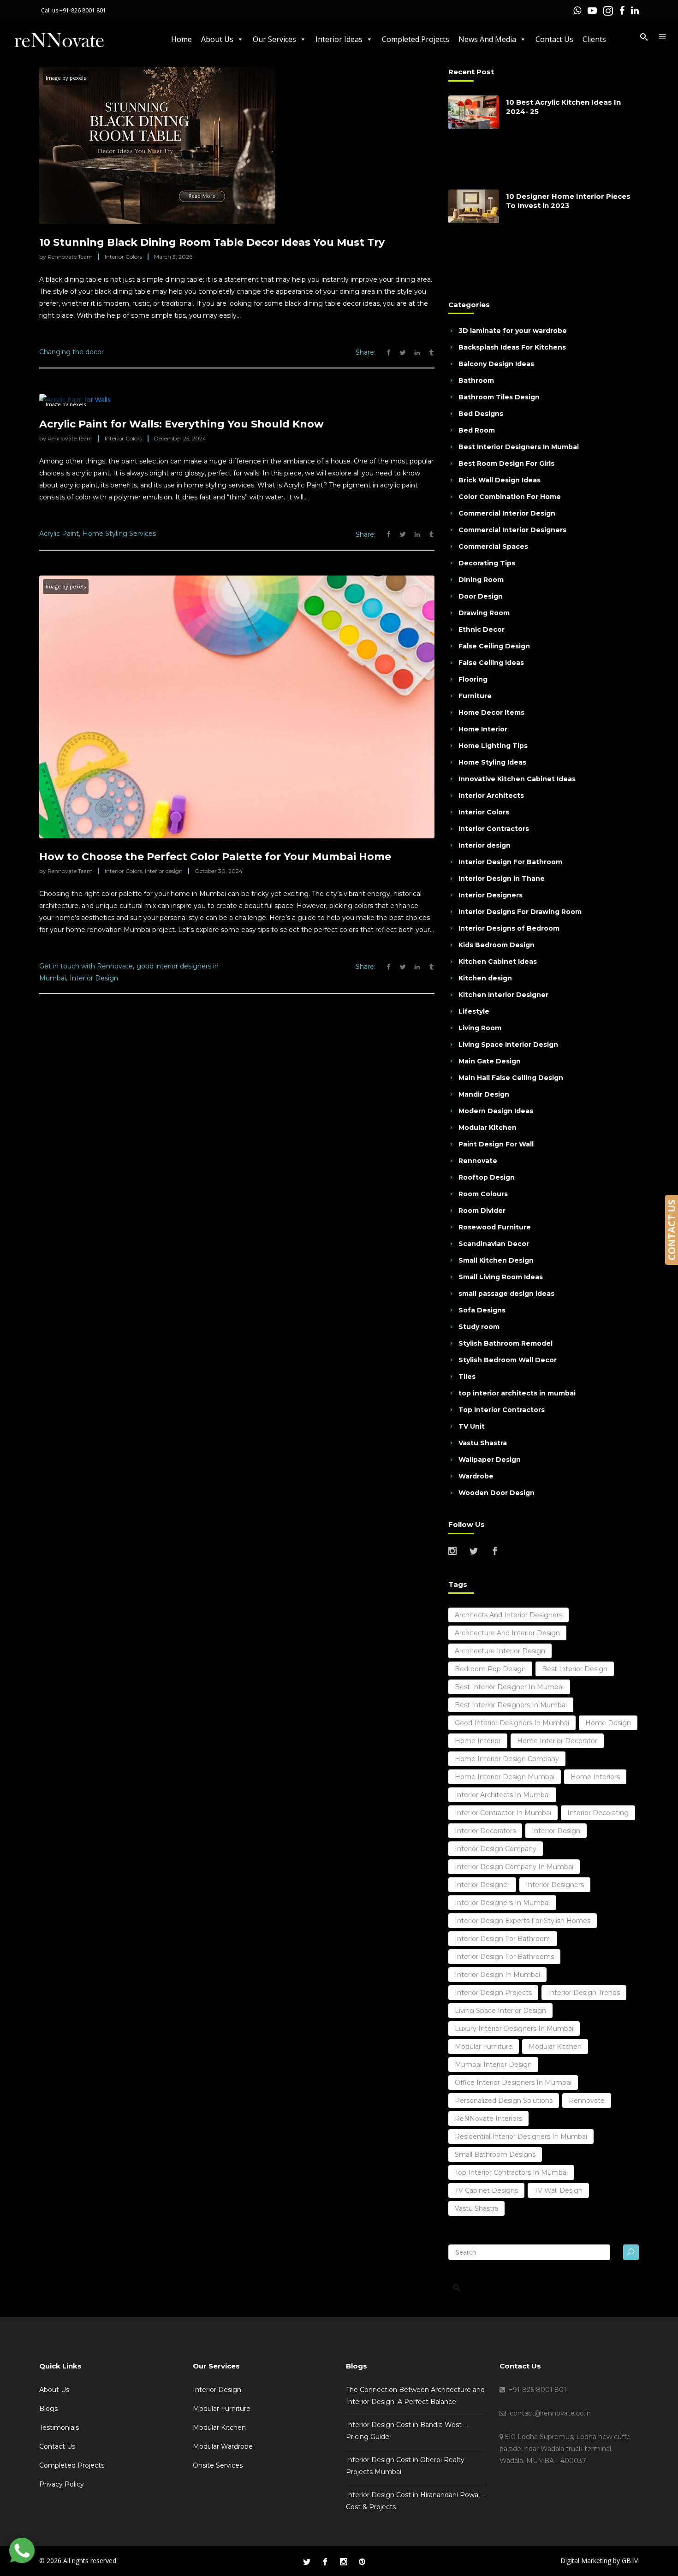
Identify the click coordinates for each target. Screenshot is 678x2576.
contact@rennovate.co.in (548, 2413)
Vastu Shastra (483, 1443)
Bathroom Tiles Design (499, 397)
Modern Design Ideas (496, 1111)
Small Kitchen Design (496, 1260)
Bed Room (477, 430)
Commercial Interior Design (507, 513)
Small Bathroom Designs (495, 2155)
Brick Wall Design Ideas (500, 480)
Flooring (473, 679)
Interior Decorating (598, 1813)
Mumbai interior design (493, 2065)
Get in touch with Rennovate (86, 966)
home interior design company (507, 1759)
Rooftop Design (487, 1177)
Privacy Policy (62, 2484)
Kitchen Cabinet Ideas (498, 962)
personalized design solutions (504, 2101)
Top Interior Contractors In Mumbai (511, 2172)
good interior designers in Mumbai (512, 1723)
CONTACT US (672, 1230)
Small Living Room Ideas (501, 1277)
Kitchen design (485, 978)
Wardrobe (476, 1476)
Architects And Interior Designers (508, 1615)
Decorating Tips (487, 563)
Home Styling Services (119, 534)
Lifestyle (474, 1011)
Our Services (274, 39)
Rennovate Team (70, 257)
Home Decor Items (491, 712)
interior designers (555, 1885)
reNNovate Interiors (488, 2119)
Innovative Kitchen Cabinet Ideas (517, 779)
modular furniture (484, 2047)
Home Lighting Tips (493, 746)
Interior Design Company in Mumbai (514, 1867)
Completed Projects (416, 39)
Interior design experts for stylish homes (523, 1921)
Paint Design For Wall (496, 1144)
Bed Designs (481, 414)
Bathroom (476, 380)
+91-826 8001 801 (83, 10)
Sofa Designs (482, 1310)
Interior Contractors (494, 829)
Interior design (164, 871)
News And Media (487, 39)
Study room (479, 1327)
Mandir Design (484, 1094)
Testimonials (59, 2428)
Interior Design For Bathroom (510, 862)
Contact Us (554, 39)
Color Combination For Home (510, 497)
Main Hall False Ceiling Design (511, 1078)
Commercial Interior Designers (512, 530)
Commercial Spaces (493, 546)
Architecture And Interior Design (507, 1633)
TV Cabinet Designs (486, 2190)
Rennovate (478, 1161)
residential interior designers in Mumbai (521, 2137)
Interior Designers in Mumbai (502, 1903)
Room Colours (483, 1194)
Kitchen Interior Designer (503, 995)
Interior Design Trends (584, 1993)
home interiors (595, 1777)
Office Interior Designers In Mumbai (513, 2083)
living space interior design (500, 2011)
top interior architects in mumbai (517, 1393)
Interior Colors (123, 257)
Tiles (467, 1377)
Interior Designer (482, 1885)
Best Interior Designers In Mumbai (519, 447)
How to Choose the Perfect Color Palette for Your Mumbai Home (215, 857)
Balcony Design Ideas (496, 364)
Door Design (481, 596)
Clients (594, 39)
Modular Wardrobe (223, 2446)
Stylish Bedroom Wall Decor (508, 1360)
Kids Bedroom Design (497, 945)
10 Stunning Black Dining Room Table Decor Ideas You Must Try (212, 242)
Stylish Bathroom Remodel (506, 1343)
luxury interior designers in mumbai (514, 2029)
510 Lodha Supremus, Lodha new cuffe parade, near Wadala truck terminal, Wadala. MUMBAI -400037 (565, 2449)
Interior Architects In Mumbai (502, 1795)
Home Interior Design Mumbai (505, 1777)
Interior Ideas (339, 39)
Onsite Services (218, 2465)
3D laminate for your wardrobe (513, 331)
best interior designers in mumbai (511, 1705)
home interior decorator (557, 1741)
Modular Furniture (222, 2409)
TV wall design (558, 2190)
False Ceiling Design (494, 646)
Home (181, 39)
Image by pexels (66, 78)
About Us (217, 39)
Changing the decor (71, 352)
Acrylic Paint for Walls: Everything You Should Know (181, 424)
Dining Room (481, 580)
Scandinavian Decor (494, 1244)
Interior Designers (491, 895)
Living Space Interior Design (508, 1045)
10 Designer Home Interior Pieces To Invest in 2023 (568, 201)
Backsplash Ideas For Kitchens (512, 347)
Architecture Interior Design (500, 1651)
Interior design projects (493, 1993)
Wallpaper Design (490, 1460)
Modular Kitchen (488, 1128)
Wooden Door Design (497, 1493)
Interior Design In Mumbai (497, 1975)
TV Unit (472, 1426)
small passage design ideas (506, 1294)
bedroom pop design (490, 1669)
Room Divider (482, 1211)
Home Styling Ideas (492, 762)
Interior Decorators (485, 1831)
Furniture (475, 696)
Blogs (48, 2409)
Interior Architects (491, 795)
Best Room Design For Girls (506, 463)
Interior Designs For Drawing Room (520, 912)
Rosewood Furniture (495, 1227)
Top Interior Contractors (502, 1410)
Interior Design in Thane (502, 878)
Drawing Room (484, 613)
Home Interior (483, 729)
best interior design (575, 1669)
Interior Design (94, 978)
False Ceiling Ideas (491, 663)
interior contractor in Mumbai (503, 1813)
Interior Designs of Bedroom (509, 928)
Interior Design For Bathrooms (504, 1957)
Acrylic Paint (59, 534)
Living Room (480, 1028)
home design (608, 1723)
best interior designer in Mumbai (509, 1687)
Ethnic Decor (482, 629)
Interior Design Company (496, 1849)
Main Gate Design (490, 1061)
